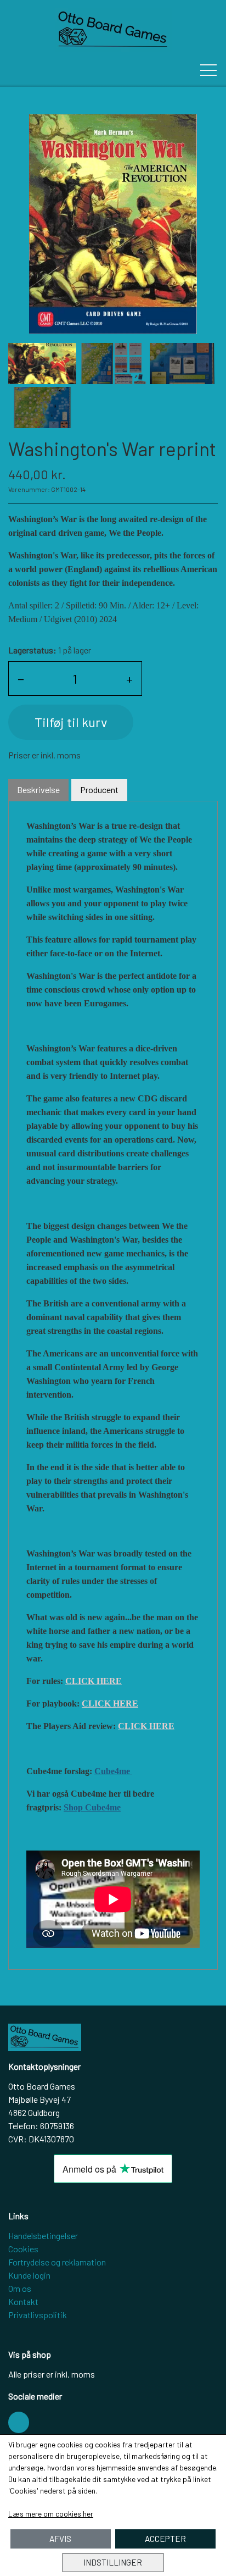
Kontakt (23, 2301)
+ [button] (129, 678)
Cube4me (113, 1771)
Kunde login (29, 2275)
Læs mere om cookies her (51, 2514)
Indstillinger (113, 2562)
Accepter (165, 2539)
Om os (20, 2288)
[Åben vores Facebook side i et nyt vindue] (19, 2422)
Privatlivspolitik (38, 2315)
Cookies (23, 2249)
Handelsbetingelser (43, 2236)
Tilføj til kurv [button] (71, 722)
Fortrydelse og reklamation (57, 2262)
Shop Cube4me (92, 1807)
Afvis (60, 2539)
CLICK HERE (94, 1681)
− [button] (21, 678)
